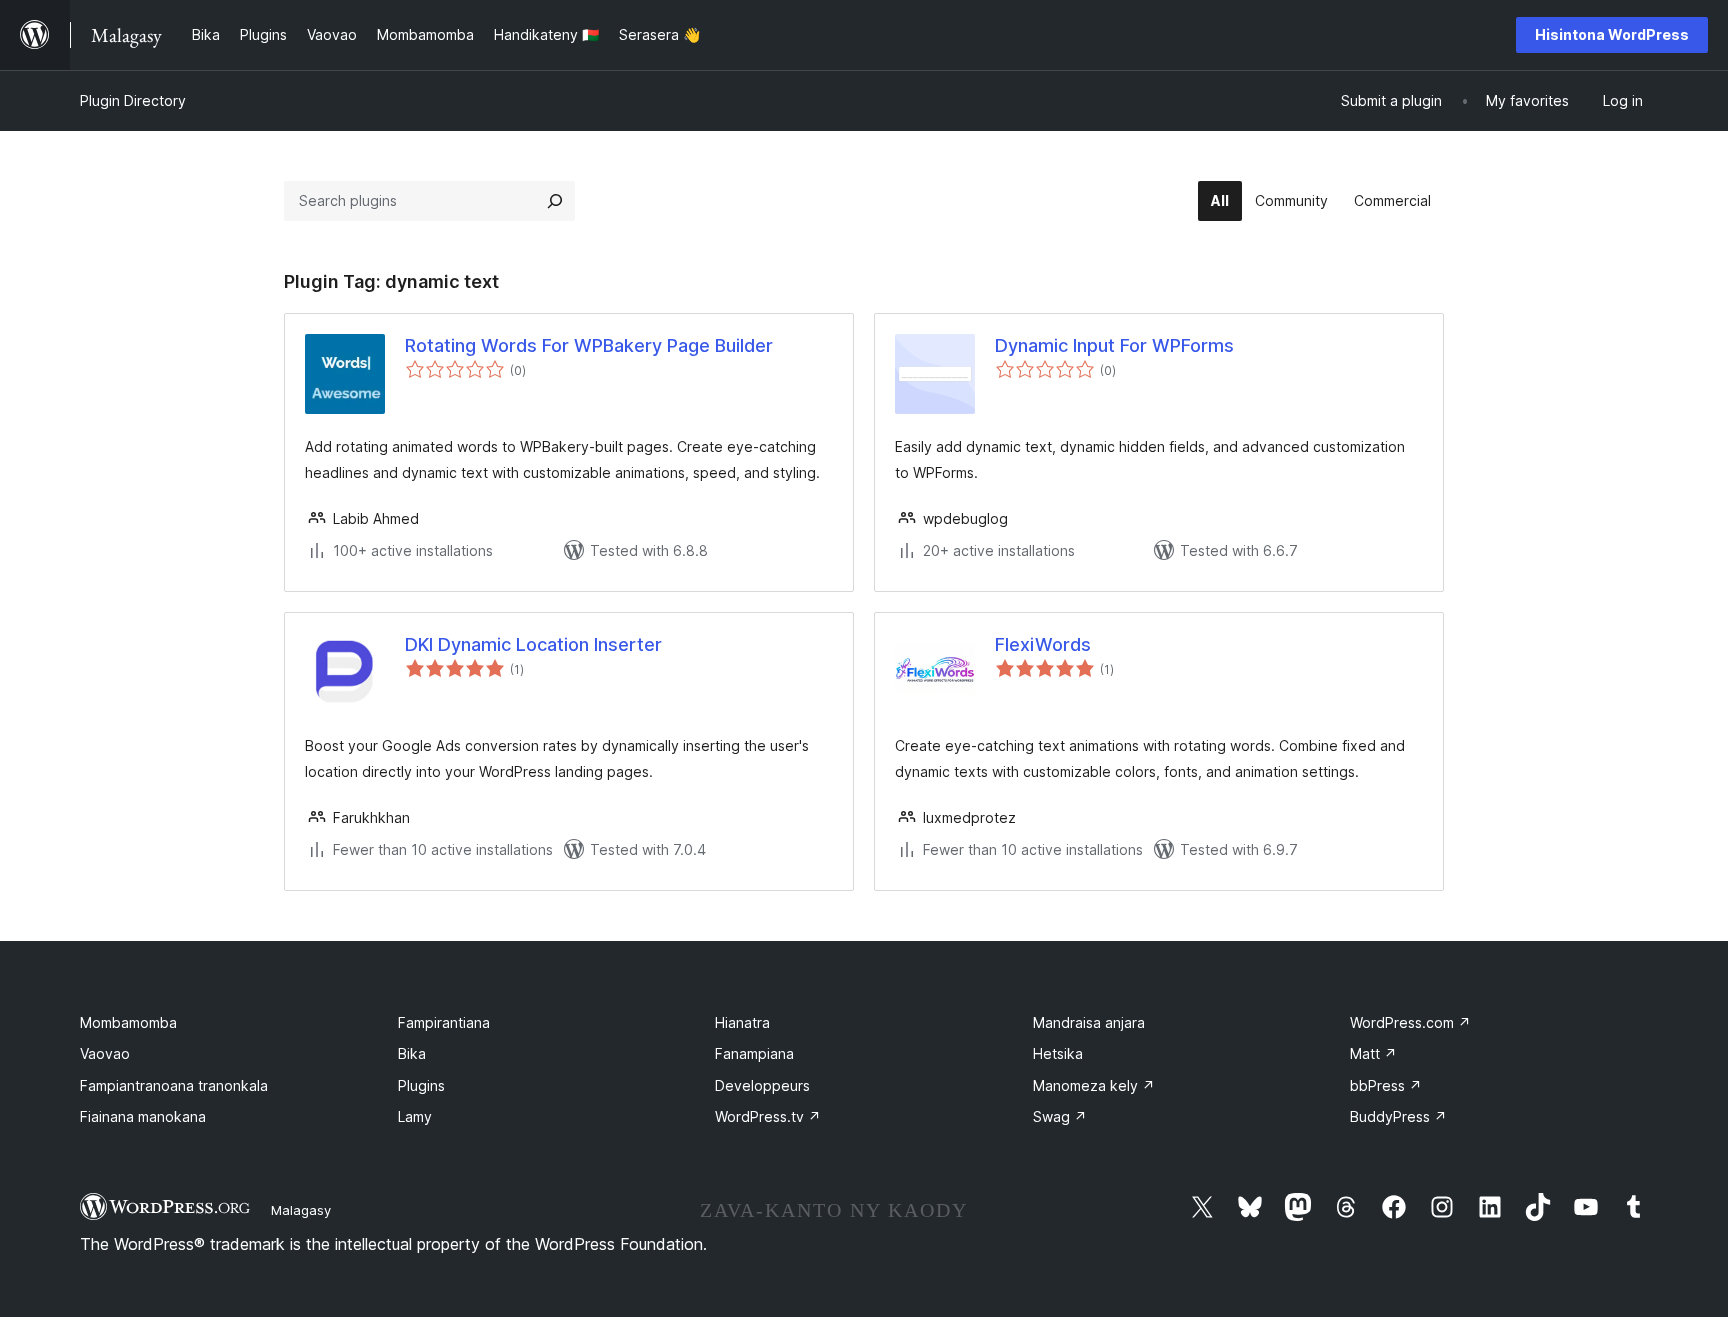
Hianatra (742, 1022)
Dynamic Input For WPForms (1114, 345)
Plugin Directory (133, 100)
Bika (412, 1053)
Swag (1060, 1116)
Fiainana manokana (143, 1116)
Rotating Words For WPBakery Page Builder (589, 345)
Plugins (421, 1085)
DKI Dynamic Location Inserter (533, 644)
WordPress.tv (768, 1116)
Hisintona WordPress (1612, 34)
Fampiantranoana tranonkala (174, 1085)
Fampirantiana (444, 1022)
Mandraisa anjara (1089, 1022)
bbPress (1386, 1085)
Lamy (415, 1116)
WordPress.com (1410, 1022)
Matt (1373, 1053)
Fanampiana (754, 1053)
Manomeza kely (1094, 1085)
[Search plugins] (555, 201)
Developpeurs (762, 1085)
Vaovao (105, 1053)
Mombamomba (128, 1022)
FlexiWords (1043, 644)
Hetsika (1058, 1053)
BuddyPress (1398, 1116)
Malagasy (301, 1210)
